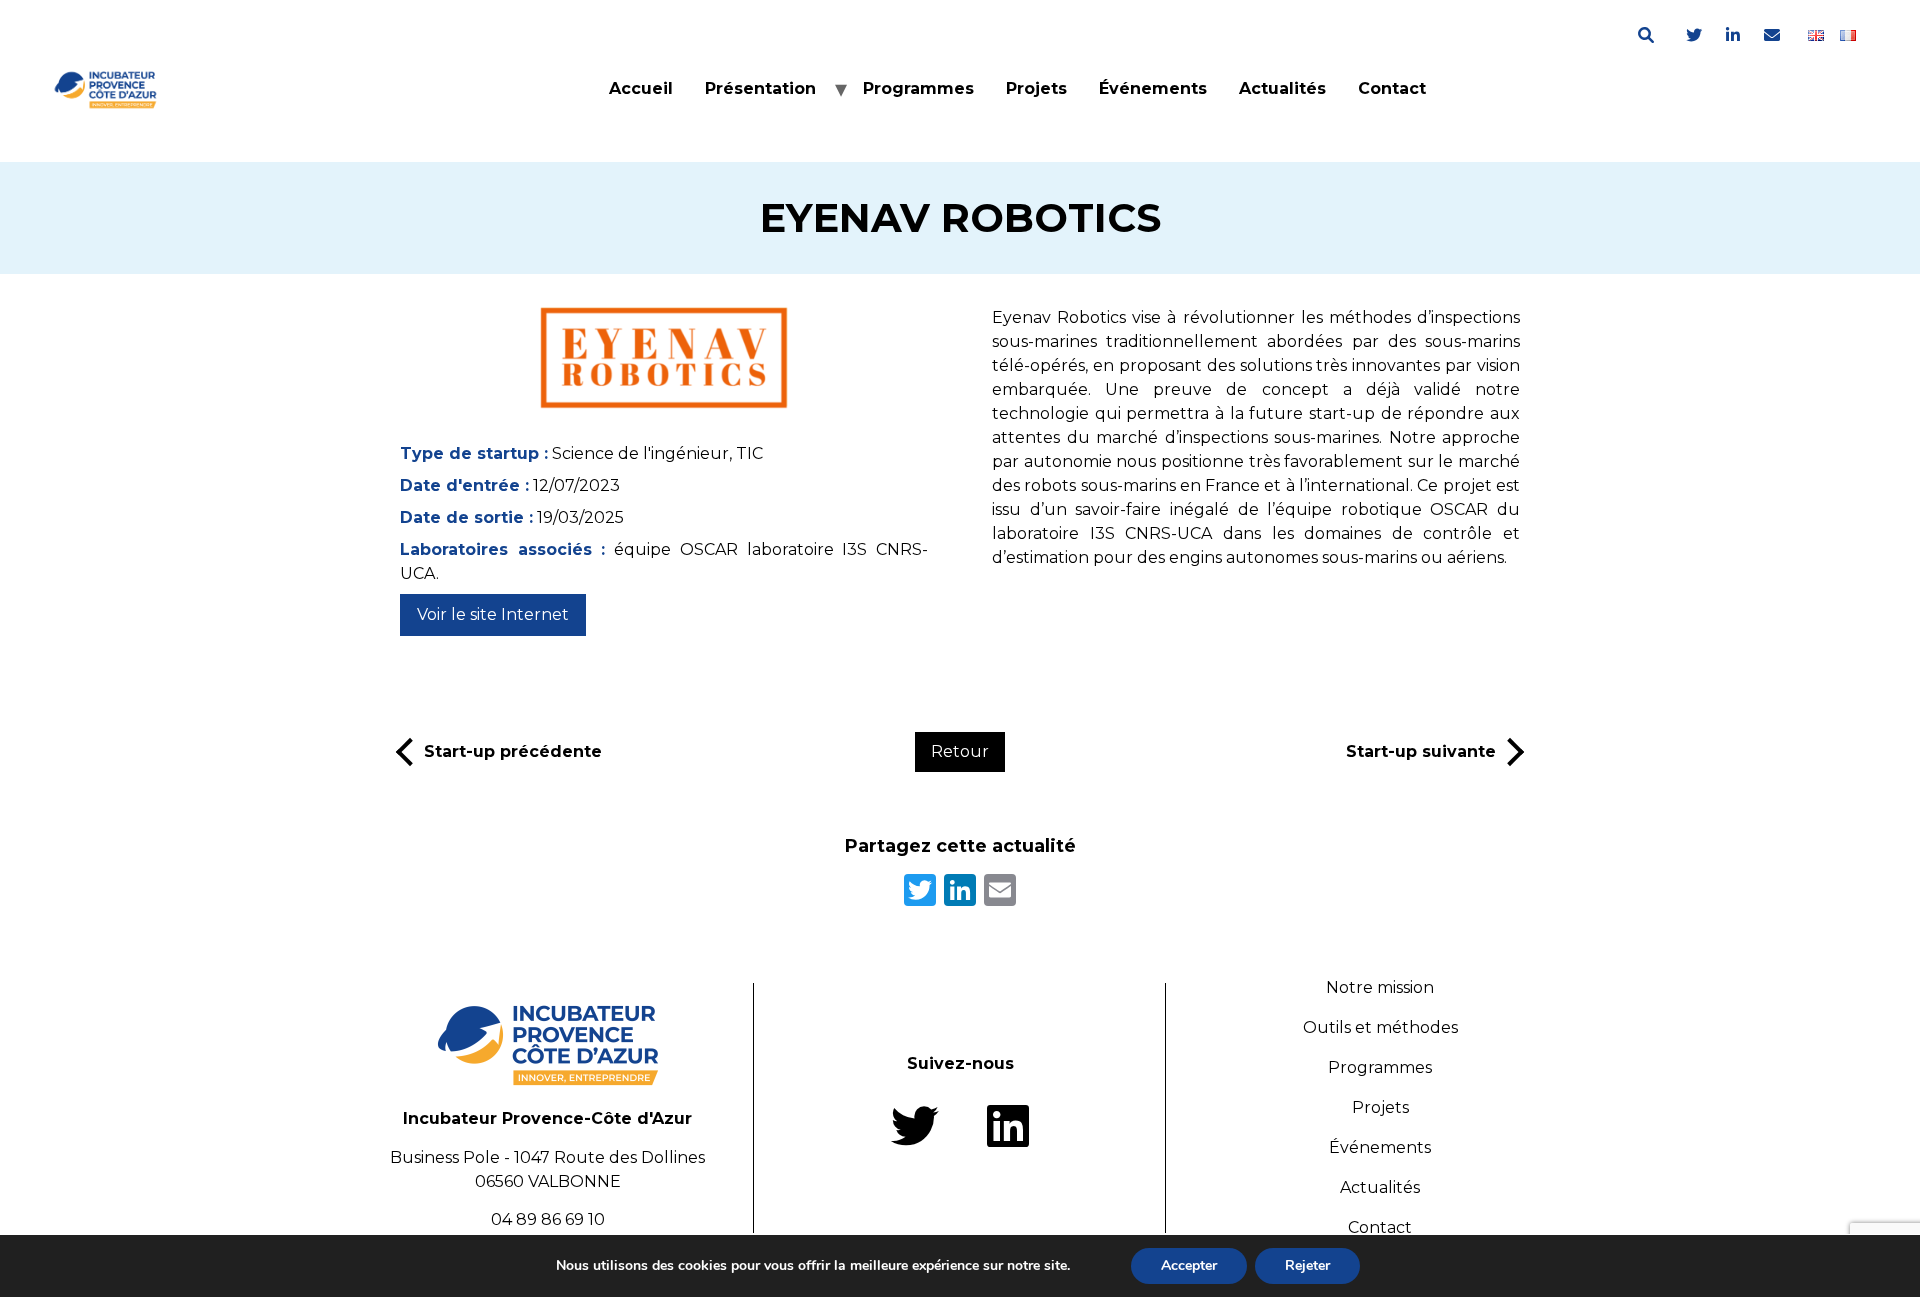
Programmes (918, 88)
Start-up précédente (513, 751)
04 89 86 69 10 (548, 1219)
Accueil (641, 88)
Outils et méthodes (1380, 1027)
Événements (1153, 88)
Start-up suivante (1421, 751)
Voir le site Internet (493, 614)
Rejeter (1307, 1265)
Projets (1036, 88)
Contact (1392, 88)
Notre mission (1380, 987)
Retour (960, 751)
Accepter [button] (1189, 1265)
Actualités (1282, 88)
